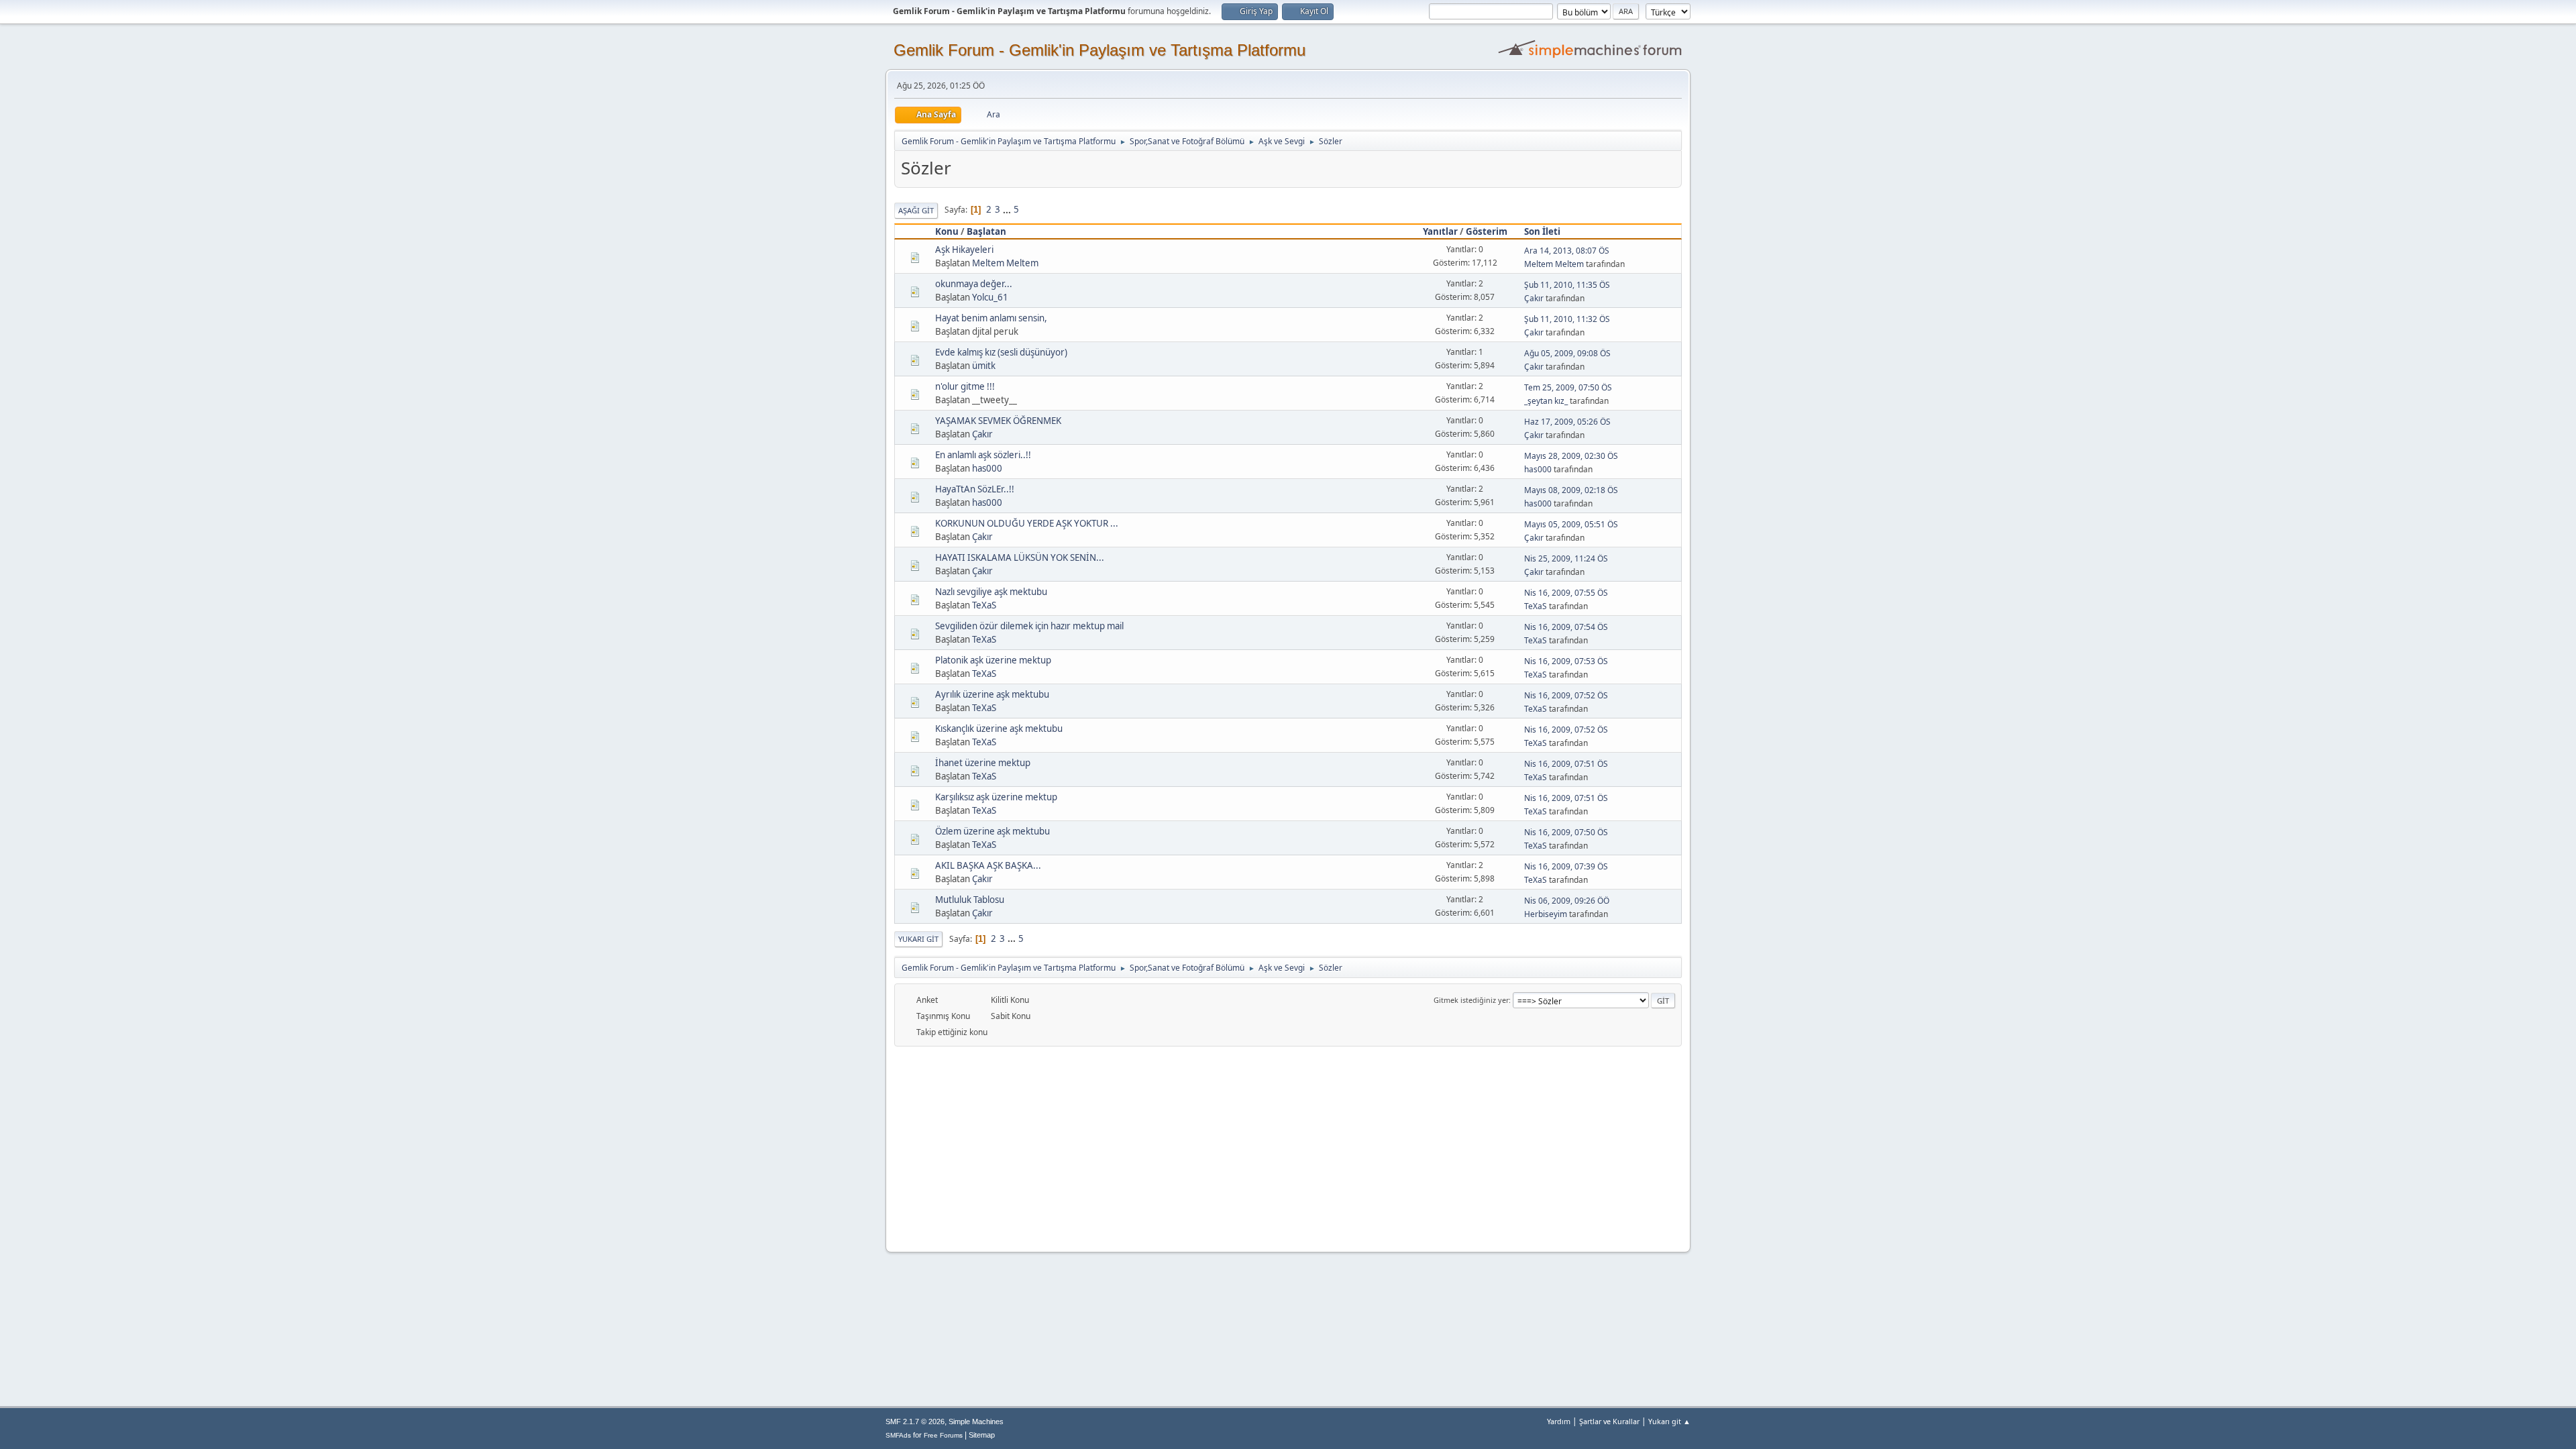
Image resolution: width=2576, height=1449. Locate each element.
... (1008, 209)
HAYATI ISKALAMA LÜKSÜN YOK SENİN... (1020, 557)
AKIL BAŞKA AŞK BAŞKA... (988, 865)
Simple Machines (976, 1421)
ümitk (984, 366)
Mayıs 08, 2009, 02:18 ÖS (1571, 490)
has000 (987, 468)
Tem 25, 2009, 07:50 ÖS (1568, 387)
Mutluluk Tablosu (970, 900)
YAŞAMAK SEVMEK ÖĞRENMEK (998, 421)
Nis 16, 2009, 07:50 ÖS (1566, 832)
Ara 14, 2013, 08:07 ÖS (1567, 251)
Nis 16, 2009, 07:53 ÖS (1566, 661)
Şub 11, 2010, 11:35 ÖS (1567, 285)
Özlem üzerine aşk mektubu (992, 831)
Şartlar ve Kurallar (1609, 1421)
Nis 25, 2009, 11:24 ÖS (1566, 558)
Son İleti (1542, 231)
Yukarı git (918, 939)
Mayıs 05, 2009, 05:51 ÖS (1571, 524)
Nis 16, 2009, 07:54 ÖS (1566, 627)
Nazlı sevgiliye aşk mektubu (991, 592)
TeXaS (984, 605)
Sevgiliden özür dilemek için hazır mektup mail (1029, 626)
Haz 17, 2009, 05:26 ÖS (1567, 422)
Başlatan (986, 231)
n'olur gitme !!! (965, 386)
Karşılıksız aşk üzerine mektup (996, 797)
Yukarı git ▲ (1669, 1421)
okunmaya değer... (974, 284)
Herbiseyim (1546, 914)
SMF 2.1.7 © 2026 (915, 1421)
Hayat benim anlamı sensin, (991, 318)
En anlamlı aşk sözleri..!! (983, 455)
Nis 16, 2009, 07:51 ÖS (1566, 764)
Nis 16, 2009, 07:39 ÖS (1566, 866)
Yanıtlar (1440, 231)
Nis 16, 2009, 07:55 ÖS (1566, 593)
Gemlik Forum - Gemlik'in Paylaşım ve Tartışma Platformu (1099, 50)
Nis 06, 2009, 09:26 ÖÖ (1567, 901)
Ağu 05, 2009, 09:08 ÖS (1567, 353)
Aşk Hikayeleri (964, 250)
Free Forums (943, 1435)
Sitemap (982, 1435)
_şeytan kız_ (1546, 401)
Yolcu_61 (990, 297)
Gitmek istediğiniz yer (1471, 1000)
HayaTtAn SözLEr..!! (975, 489)
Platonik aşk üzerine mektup (993, 660)
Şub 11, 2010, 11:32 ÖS (1567, 319)
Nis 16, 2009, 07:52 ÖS (1566, 695)
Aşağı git (916, 210)
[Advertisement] (1288, 1147)
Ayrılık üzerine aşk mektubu (992, 694)
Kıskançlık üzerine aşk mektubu (999, 729)
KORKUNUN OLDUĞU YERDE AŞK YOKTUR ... (1027, 523)
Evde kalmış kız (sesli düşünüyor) (1001, 352)
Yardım (1559, 1421)
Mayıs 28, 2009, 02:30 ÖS (1571, 456)
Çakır (1534, 298)
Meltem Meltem (1005, 263)
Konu (947, 231)
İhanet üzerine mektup (983, 763)
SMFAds (898, 1435)
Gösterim (1487, 231)
